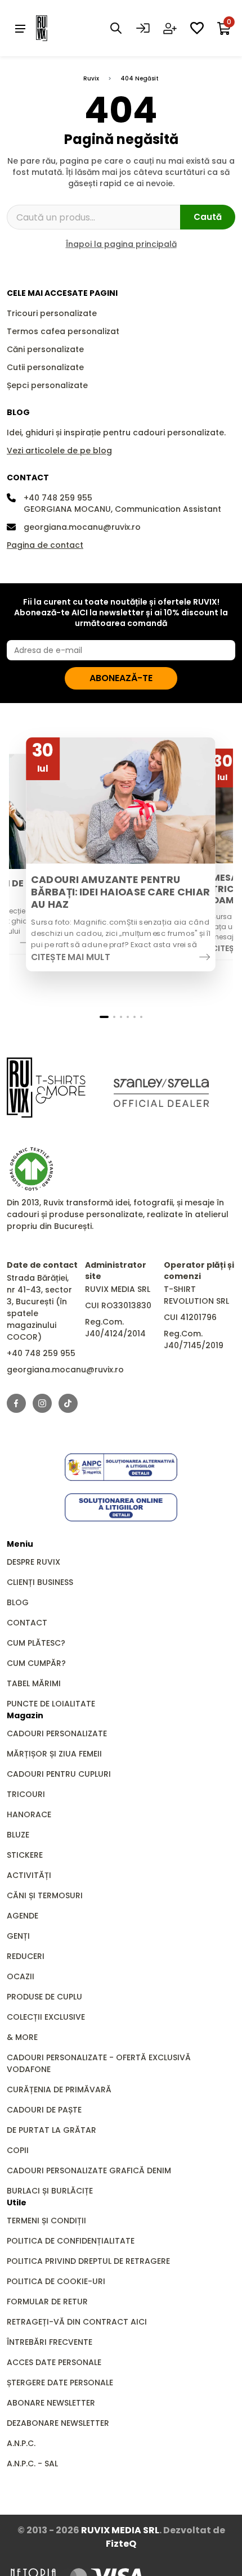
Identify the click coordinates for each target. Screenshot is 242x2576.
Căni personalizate (45, 349)
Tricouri (26, 1794)
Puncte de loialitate (51, 1704)
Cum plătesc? (36, 1643)
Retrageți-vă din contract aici (77, 2322)
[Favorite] (197, 28)
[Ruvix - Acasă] (46, 1087)
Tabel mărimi (34, 1683)
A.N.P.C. (21, 2443)
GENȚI (18, 1936)
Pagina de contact (45, 545)
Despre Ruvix (33, 1562)
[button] (104, 1017)
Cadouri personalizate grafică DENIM (89, 2170)
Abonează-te (121, 678)
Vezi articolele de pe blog (59, 451)
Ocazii (21, 1976)
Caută (208, 217)
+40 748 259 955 (58, 498)
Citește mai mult (71, 957)
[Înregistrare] (170, 28)
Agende (23, 1916)
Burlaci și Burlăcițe (50, 2191)
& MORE (22, 2037)
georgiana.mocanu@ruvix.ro (82, 527)
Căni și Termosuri (45, 1895)
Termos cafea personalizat (63, 331)
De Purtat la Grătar (51, 2130)
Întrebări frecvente (50, 2342)
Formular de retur (47, 2302)
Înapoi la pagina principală (121, 244)
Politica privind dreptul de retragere (88, 2261)
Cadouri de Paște (44, 2110)
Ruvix (91, 78)
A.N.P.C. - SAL (32, 2464)
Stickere (25, 1855)
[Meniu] (20, 28)
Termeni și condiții (46, 2221)
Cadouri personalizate (57, 1733)
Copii (18, 2150)
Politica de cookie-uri (56, 2281)
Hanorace (29, 1814)
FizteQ (121, 2544)
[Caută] (116, 28)
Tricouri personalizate (52, 313)
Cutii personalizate (45, 367)
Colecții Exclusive (46, 2017)
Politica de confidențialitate (71, 2241)
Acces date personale (54, 2362)
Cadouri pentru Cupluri (59, 1774)
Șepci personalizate (47, 385)
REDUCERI (26, 1956)
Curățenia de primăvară (59, 2089)
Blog (18, 1602)
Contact (27, 1623)
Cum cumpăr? (36, 1663)
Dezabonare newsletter (58, 2423)
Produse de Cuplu (44, 1997)
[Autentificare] (143, 28)
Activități (29, 1875)
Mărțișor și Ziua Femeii (54, 1754)
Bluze (18, 1835)
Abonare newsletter (51, 2403)
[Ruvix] (59, 28)
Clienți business (40, 1582)
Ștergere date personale (60, 2383)
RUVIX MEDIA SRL (120, 2530)
